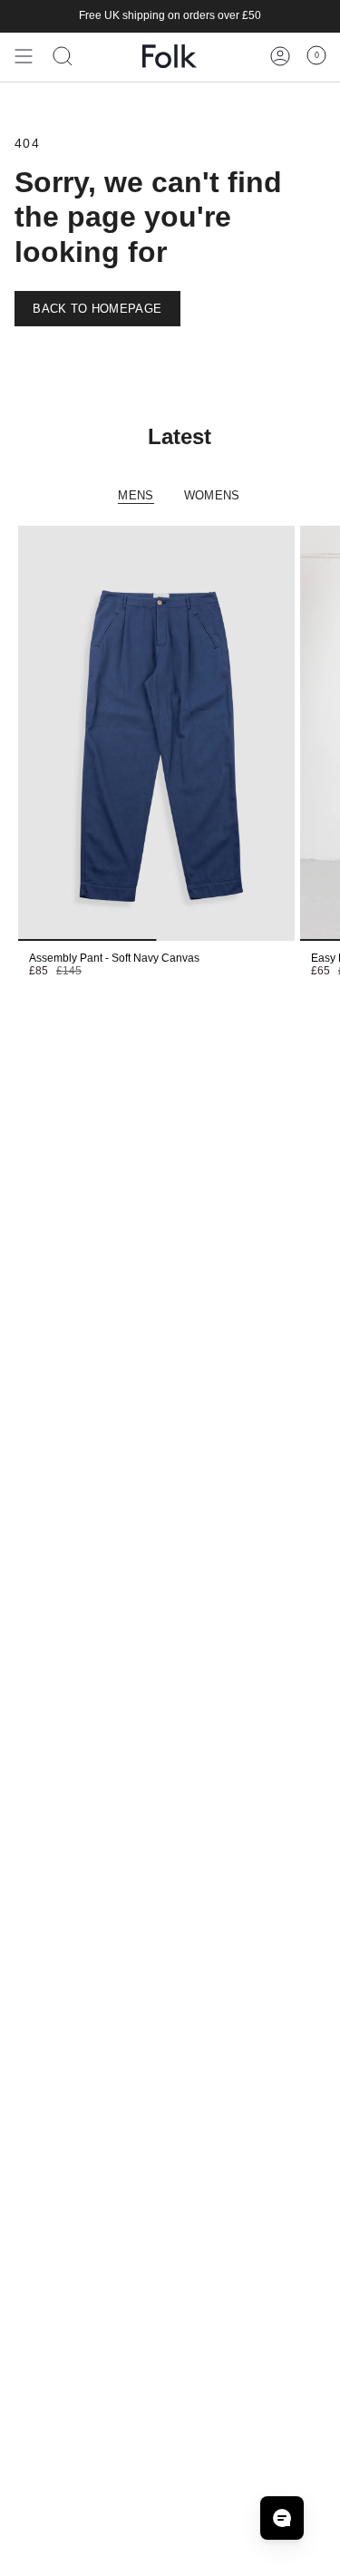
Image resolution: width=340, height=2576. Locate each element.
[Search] (63, 56)
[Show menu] (24, 56)
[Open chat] (282, 2518)
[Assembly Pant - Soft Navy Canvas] (156, 733)
